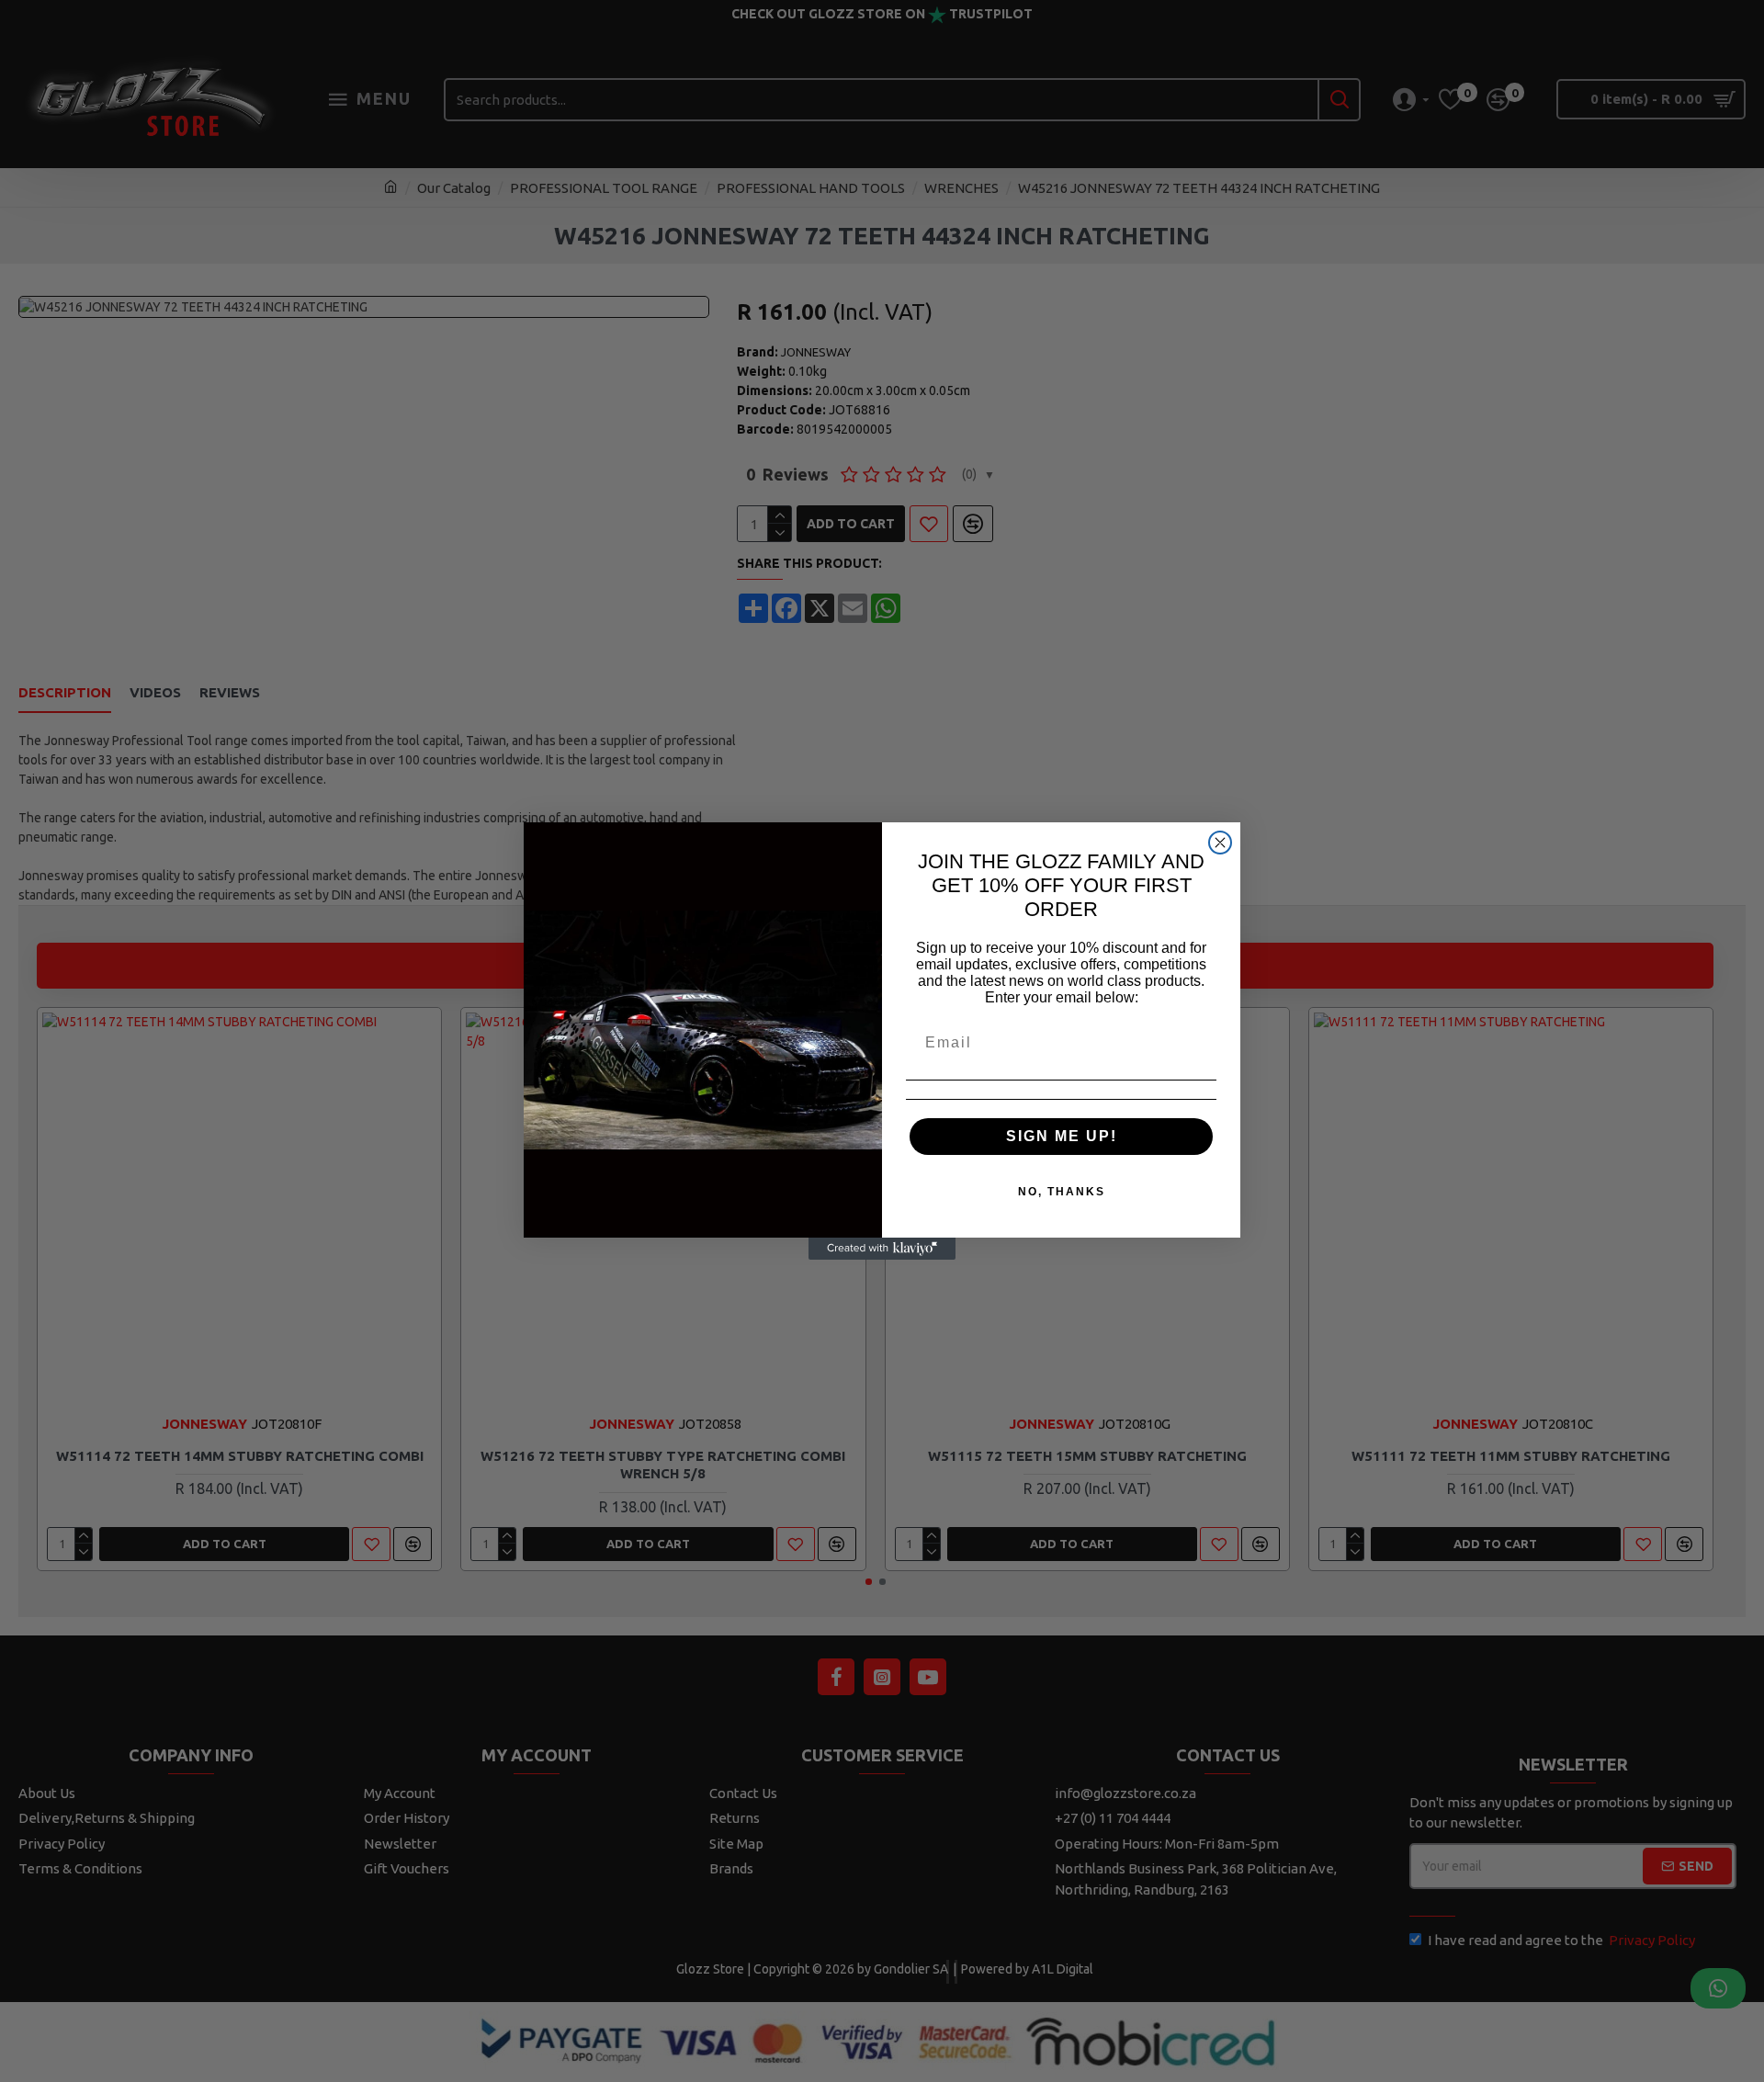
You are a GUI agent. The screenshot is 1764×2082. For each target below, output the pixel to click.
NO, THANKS (1062, 1192)
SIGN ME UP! (1062, 1136)
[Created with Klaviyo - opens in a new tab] (882, 1249)
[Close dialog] (1220, 843)
